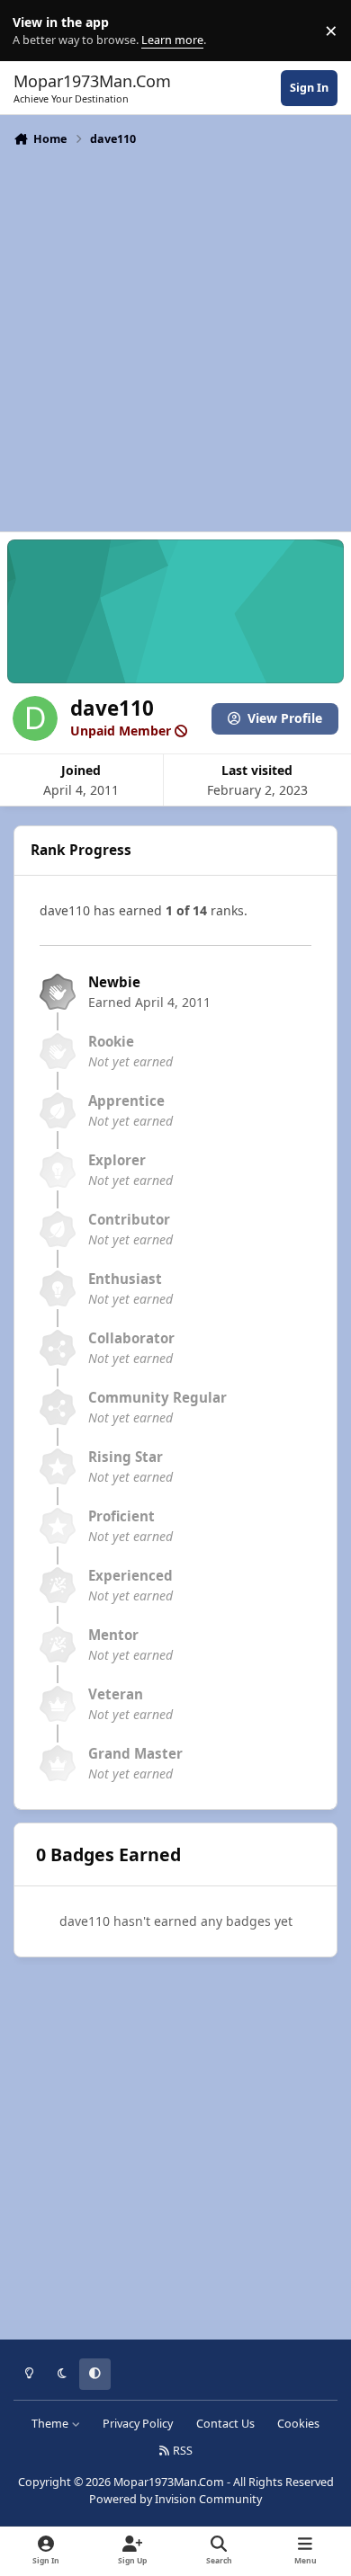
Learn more (35, 31)
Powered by (175, 2499)
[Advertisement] (175, 337)
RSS (181, 2451)
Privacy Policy (138, 2424)
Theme (51, 2424)
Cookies (298, 2424)
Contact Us (225, 2424)
